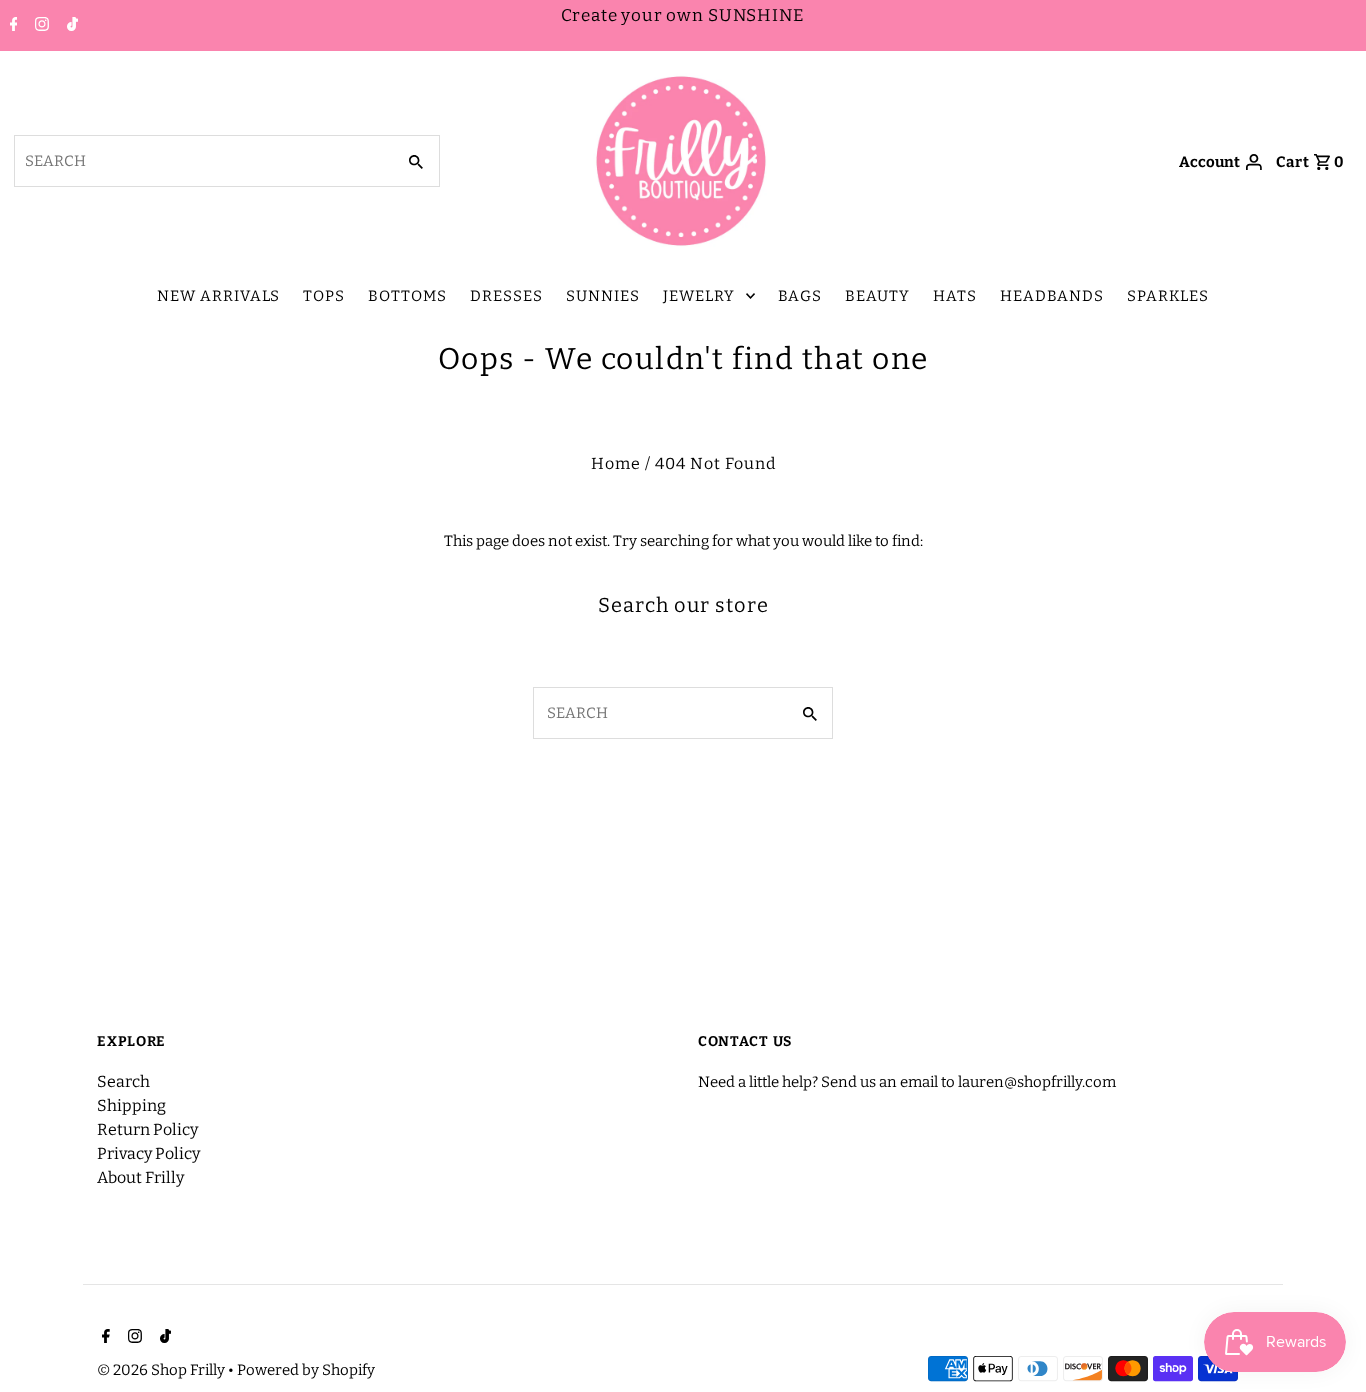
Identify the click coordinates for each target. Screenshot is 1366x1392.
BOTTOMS (407, 296)
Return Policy (147, 1129)
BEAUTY (877, 296)
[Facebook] (11, 26)
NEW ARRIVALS (218, 296)
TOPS (324, 296)
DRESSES (506, 296)
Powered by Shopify (306, 1370)
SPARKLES (1168, 296)
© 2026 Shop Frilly (162, 1370)
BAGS (800, 296)
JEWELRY (699, 296)
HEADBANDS (1052, 296)
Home (616, 463)
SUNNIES (603, 296)
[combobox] (203, 161)
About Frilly (140, 1177)
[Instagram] (39, 26)
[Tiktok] (70, 26)
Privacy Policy (148, 1153)
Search (123, 1081)
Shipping (131, 1105)
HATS (955, 296)
